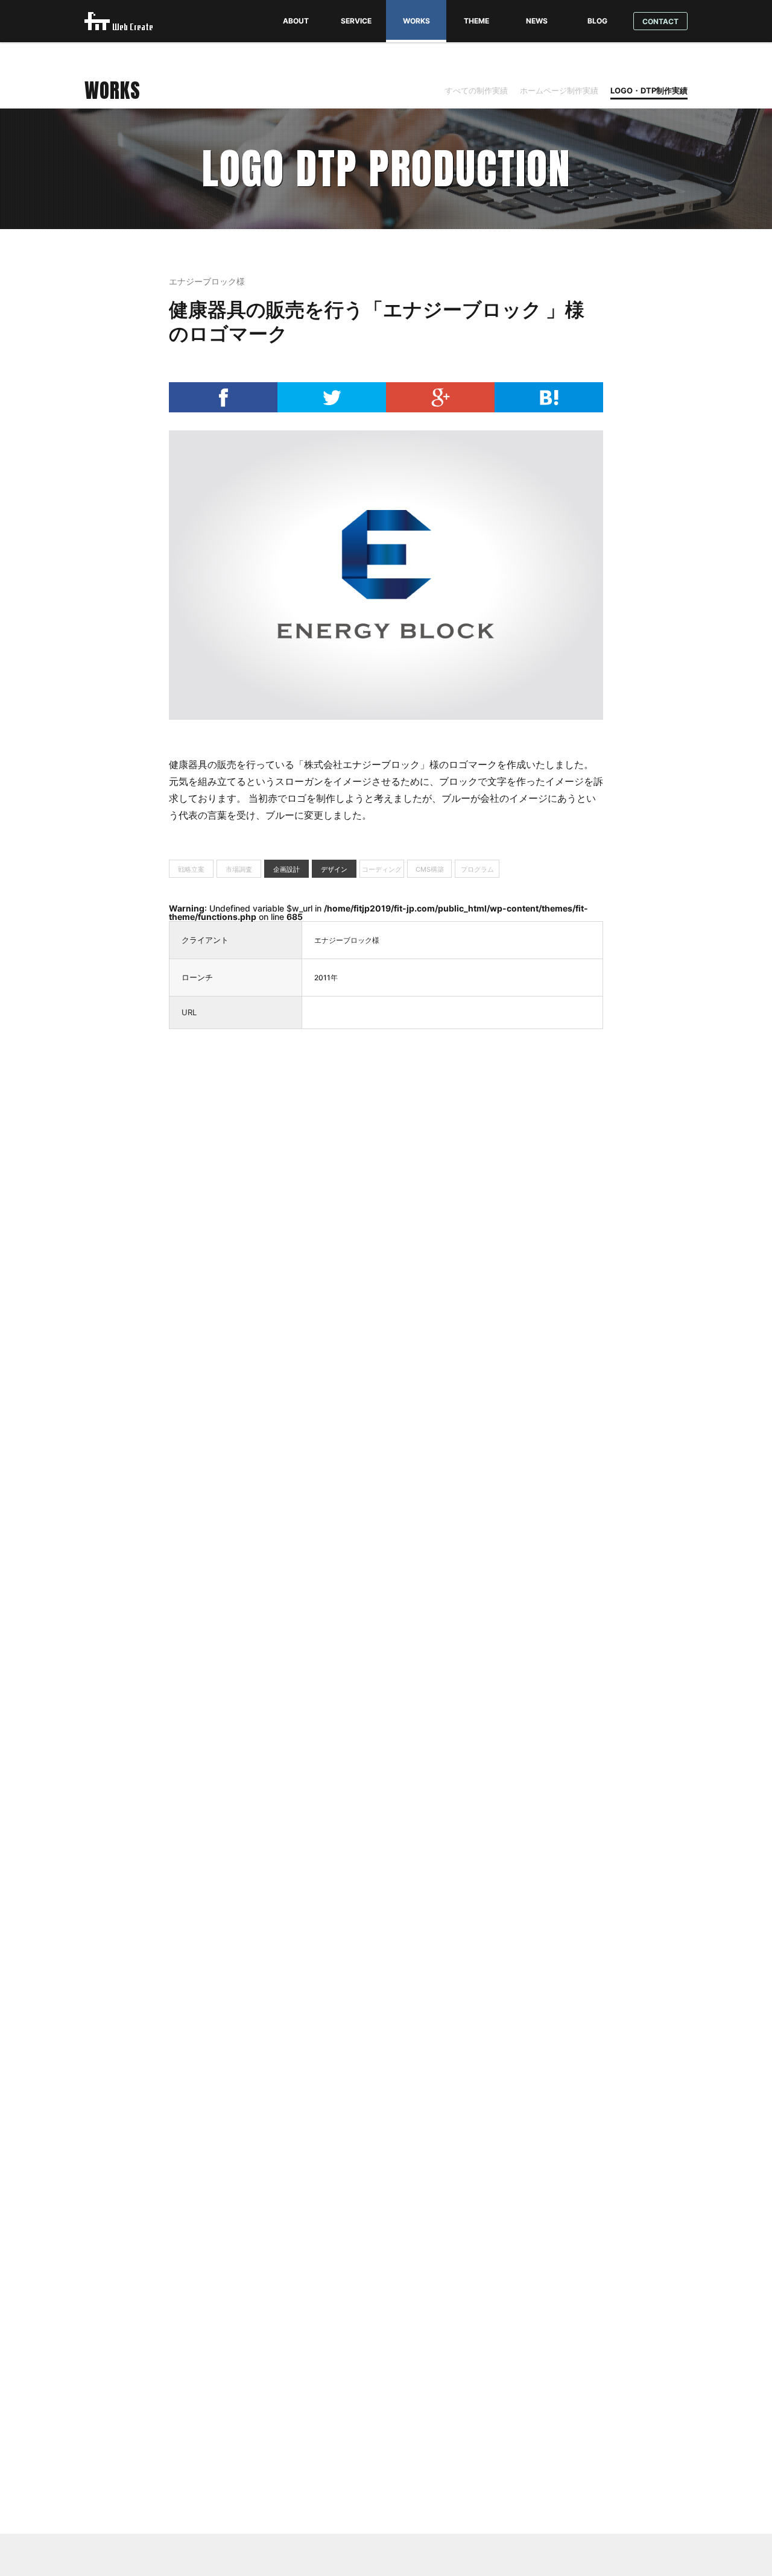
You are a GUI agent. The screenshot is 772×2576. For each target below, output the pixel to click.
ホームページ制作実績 (559, 90)
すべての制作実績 (476, 90)
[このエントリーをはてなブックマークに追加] (549, 409)
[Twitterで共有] (332, 409)
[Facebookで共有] (223, 409)
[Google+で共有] (440, 409)
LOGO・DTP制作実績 (649, 90)
